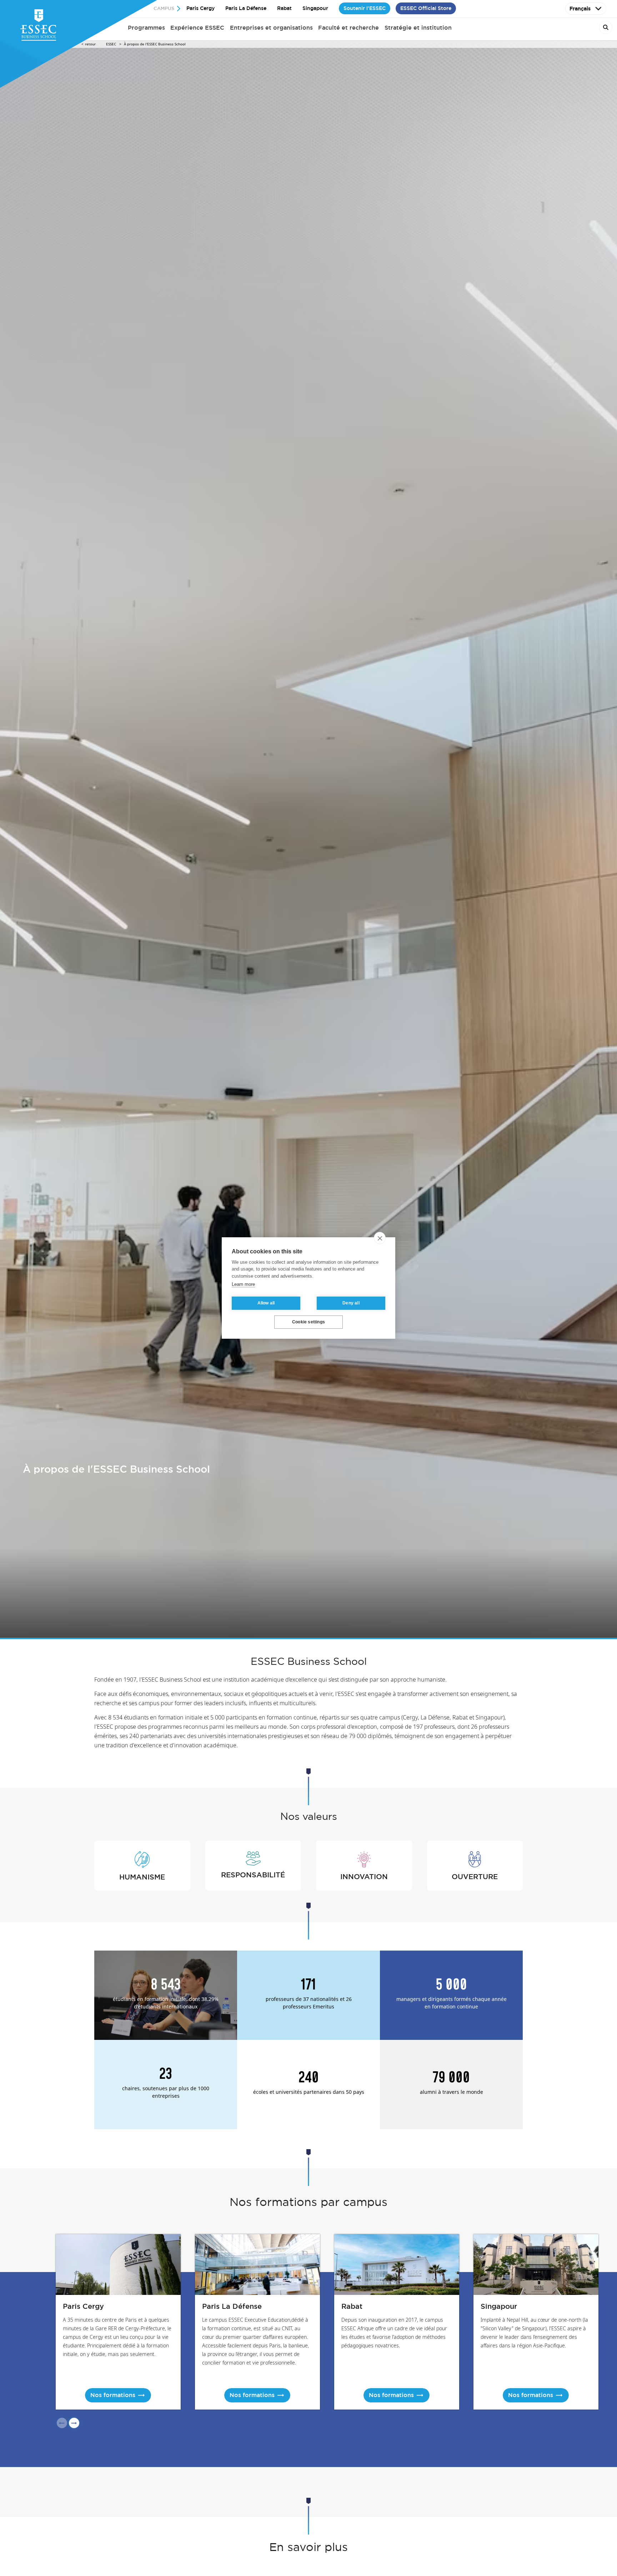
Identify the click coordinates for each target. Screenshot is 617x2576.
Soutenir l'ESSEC (365, 8)
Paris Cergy (200, 8)
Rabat (284, 8)
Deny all (351, 1303)
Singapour (315, 8)
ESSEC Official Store (426, 8)
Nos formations (113, 2395)
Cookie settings (308, 1322)
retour (90, 44)
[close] (380, 1238)
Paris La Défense (246, 8)
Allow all (266, 1303)
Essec (111, 44)
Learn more (243, 1285)
